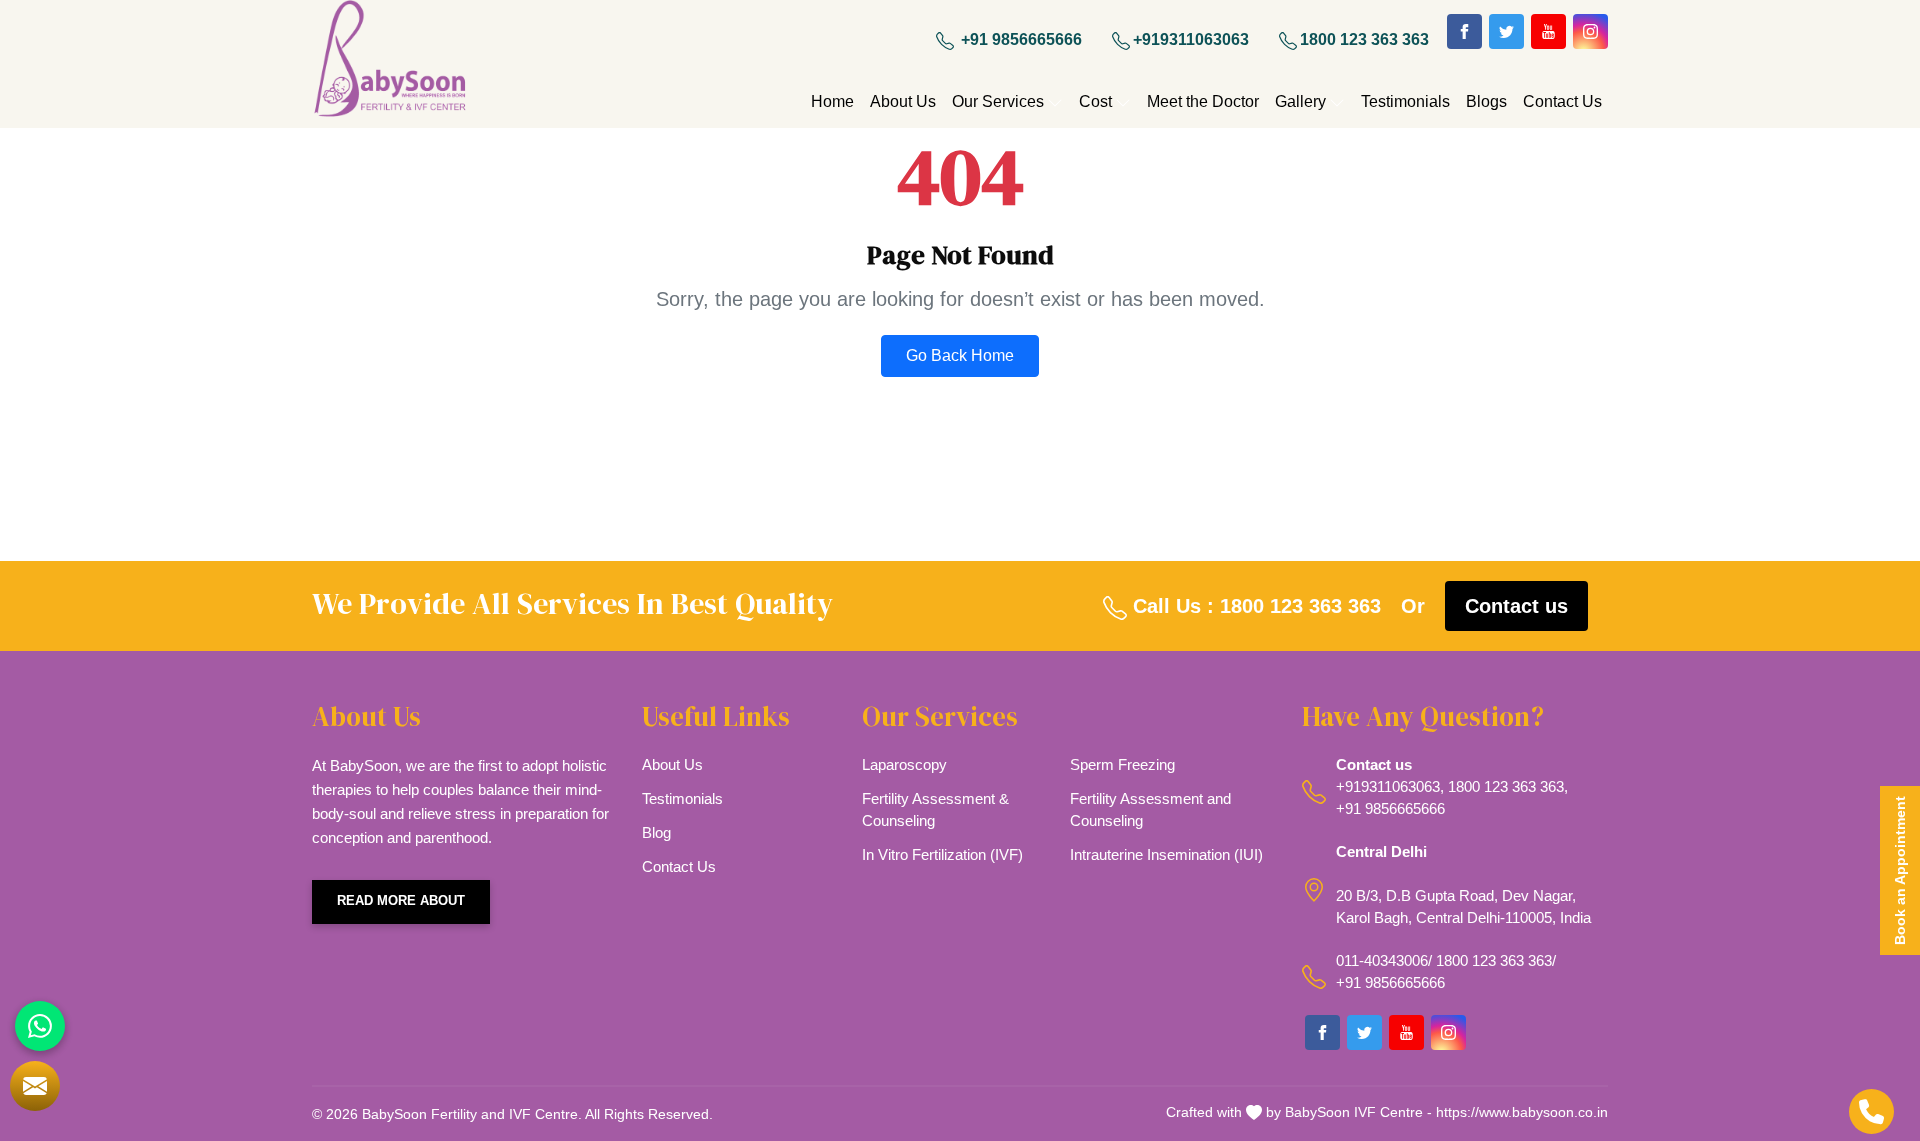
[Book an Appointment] (35, 1086)
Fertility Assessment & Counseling (935, 809)
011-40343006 (1382, 960)
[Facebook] (1464, 31)
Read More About (401, 900)
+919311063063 (1191, 39)
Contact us (1516, 606)
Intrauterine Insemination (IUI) (1166, 854)
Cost (1095, 101)
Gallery (1300, 101)
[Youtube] (1548, 31)
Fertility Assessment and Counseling (1150, 809)
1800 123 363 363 (1364, 39)
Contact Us (1562, 101)
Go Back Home (960, 355)
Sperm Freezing (1122, 764)
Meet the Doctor (1203, 101)
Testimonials (1405, 101)
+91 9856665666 (1019, 39)
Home (832, 101)
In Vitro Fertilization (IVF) (942, 854)
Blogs (1486, 101)
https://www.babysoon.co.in (1522, 1112)
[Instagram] (1590, 31)
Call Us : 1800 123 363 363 (1254, 606)
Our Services (998, 101)
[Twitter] (1506, 31)
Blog (656, 832)
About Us (903, 101)
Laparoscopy (904, 764)
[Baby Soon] (390, 61)
